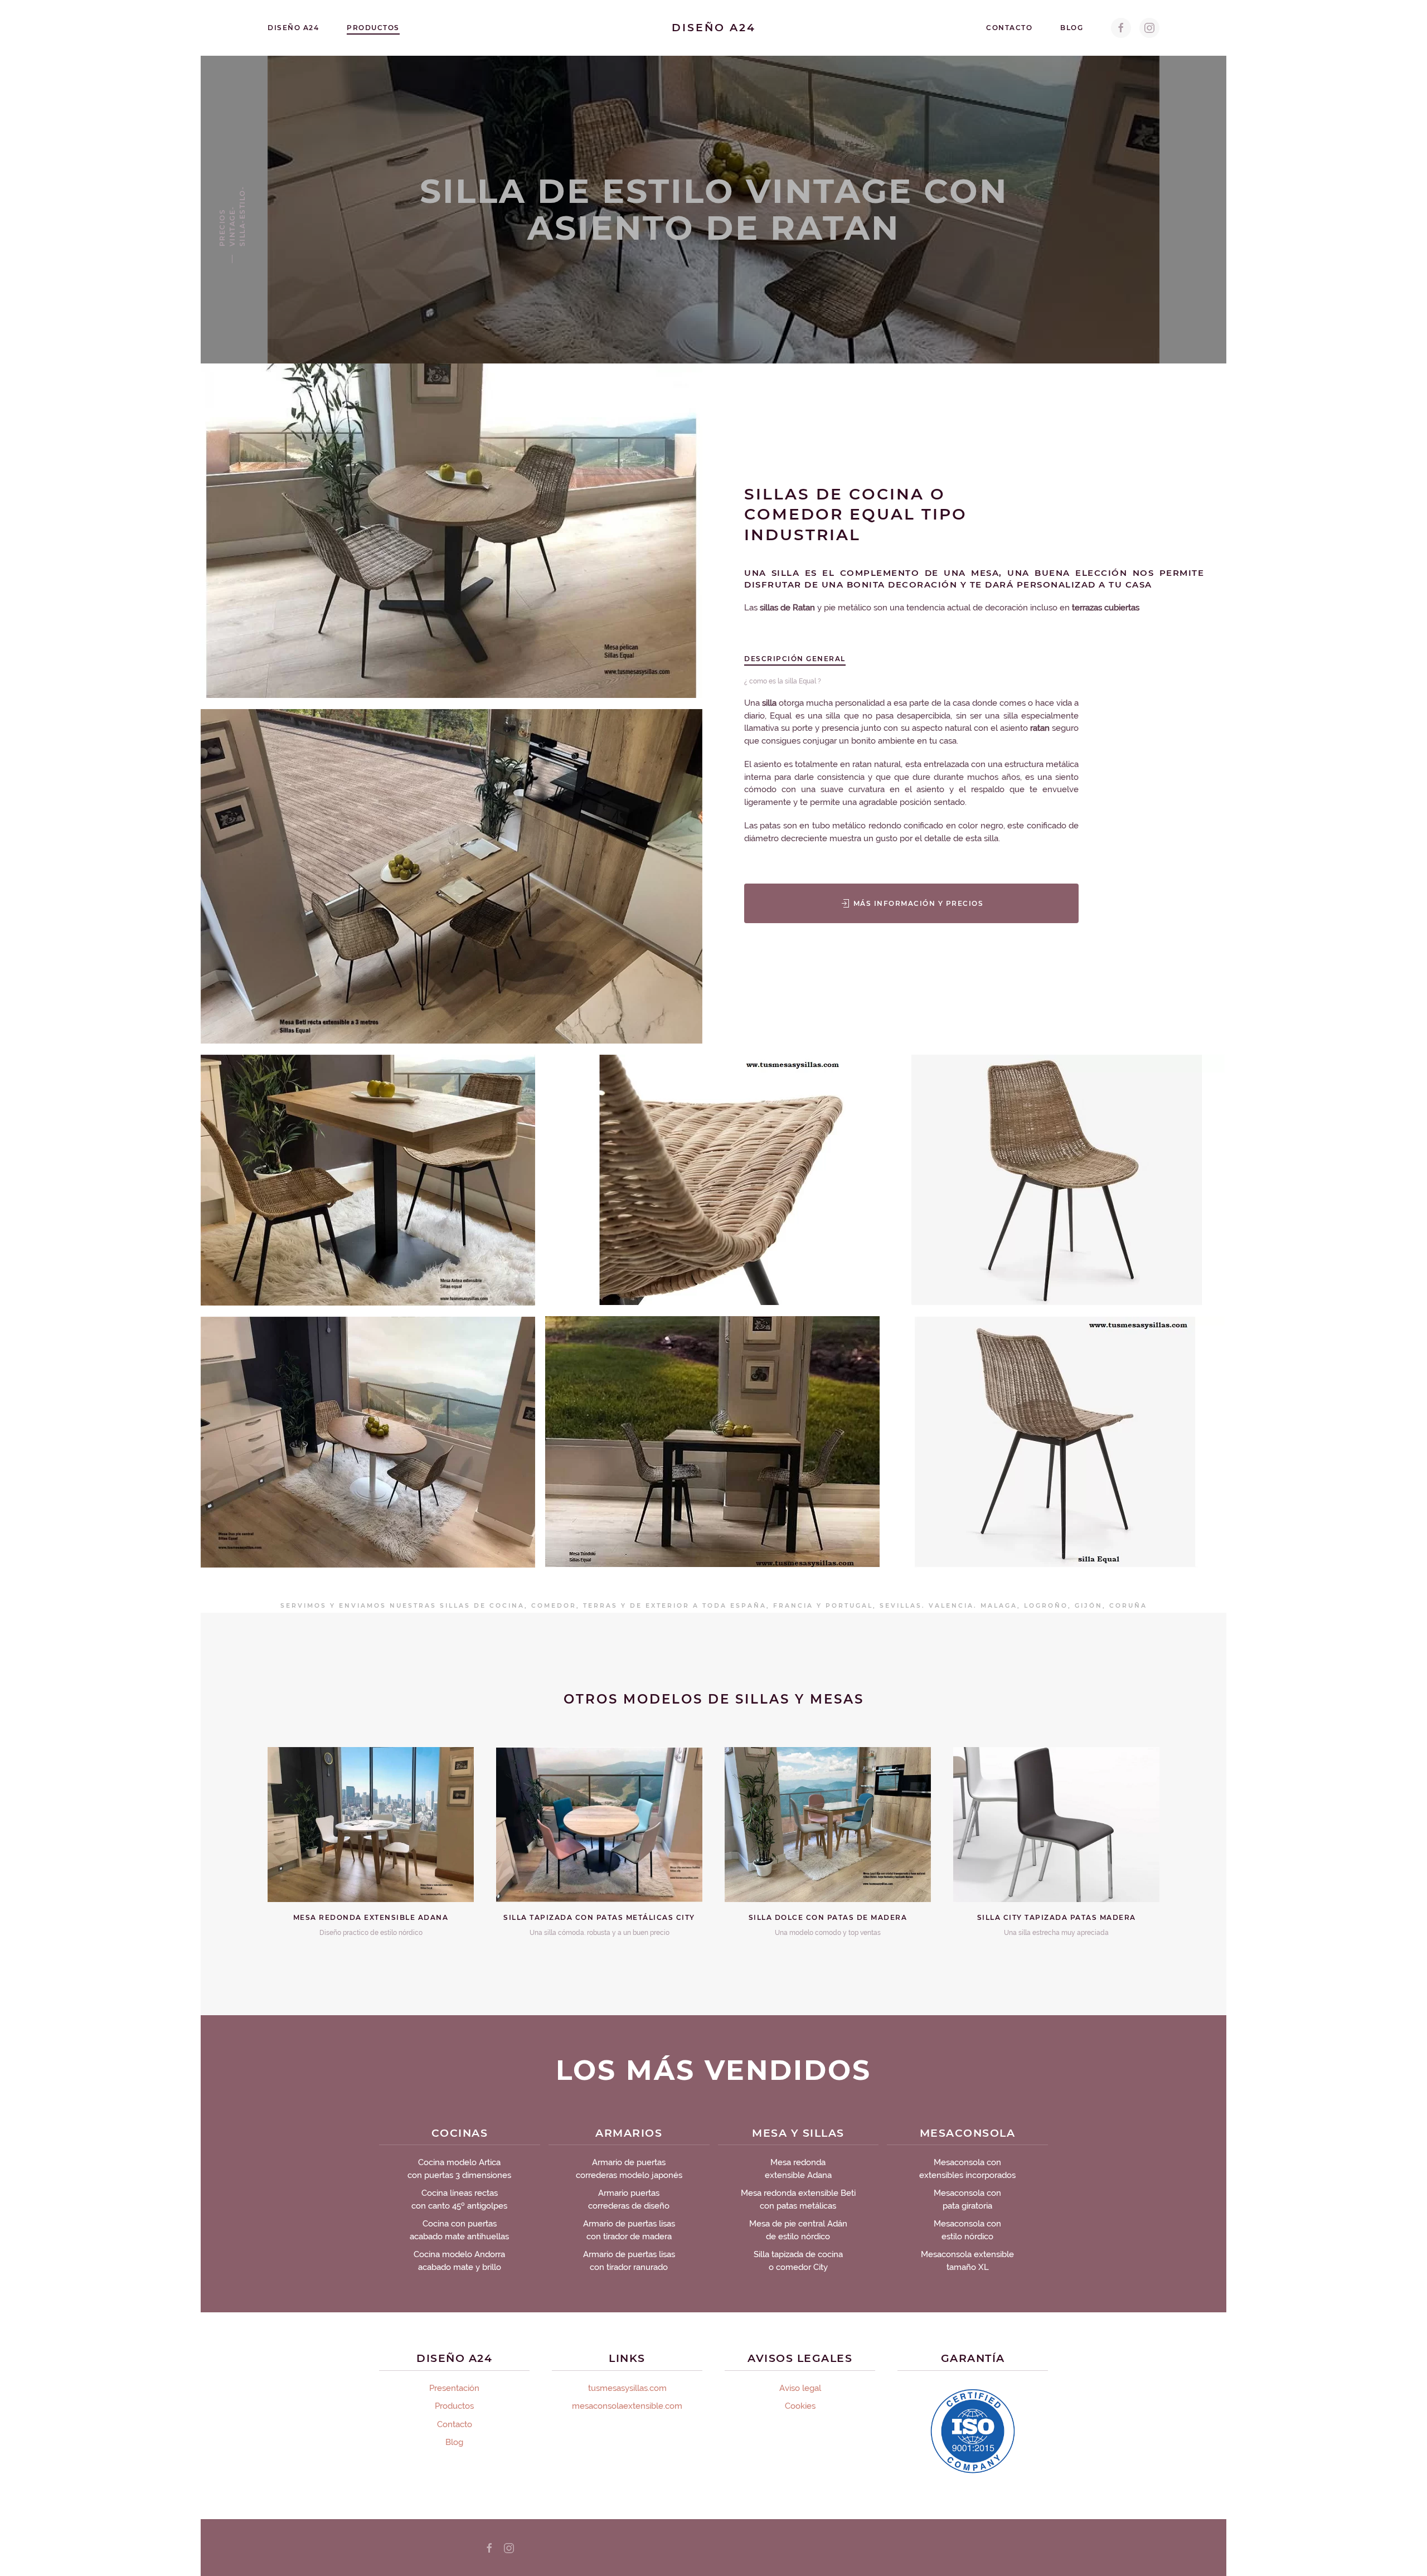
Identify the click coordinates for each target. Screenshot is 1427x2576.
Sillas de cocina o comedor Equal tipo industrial (856, 514)
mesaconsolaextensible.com (627, 2406)
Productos (373, 28)
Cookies (800, 2406)
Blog (1072, 28)
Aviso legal (800, 2388)
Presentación (454, 2388)
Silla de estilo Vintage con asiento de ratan (714, 209)
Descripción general (795, 659)
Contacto (1009, 28)
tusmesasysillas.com (627, 2388)
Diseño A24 (293, 28)
